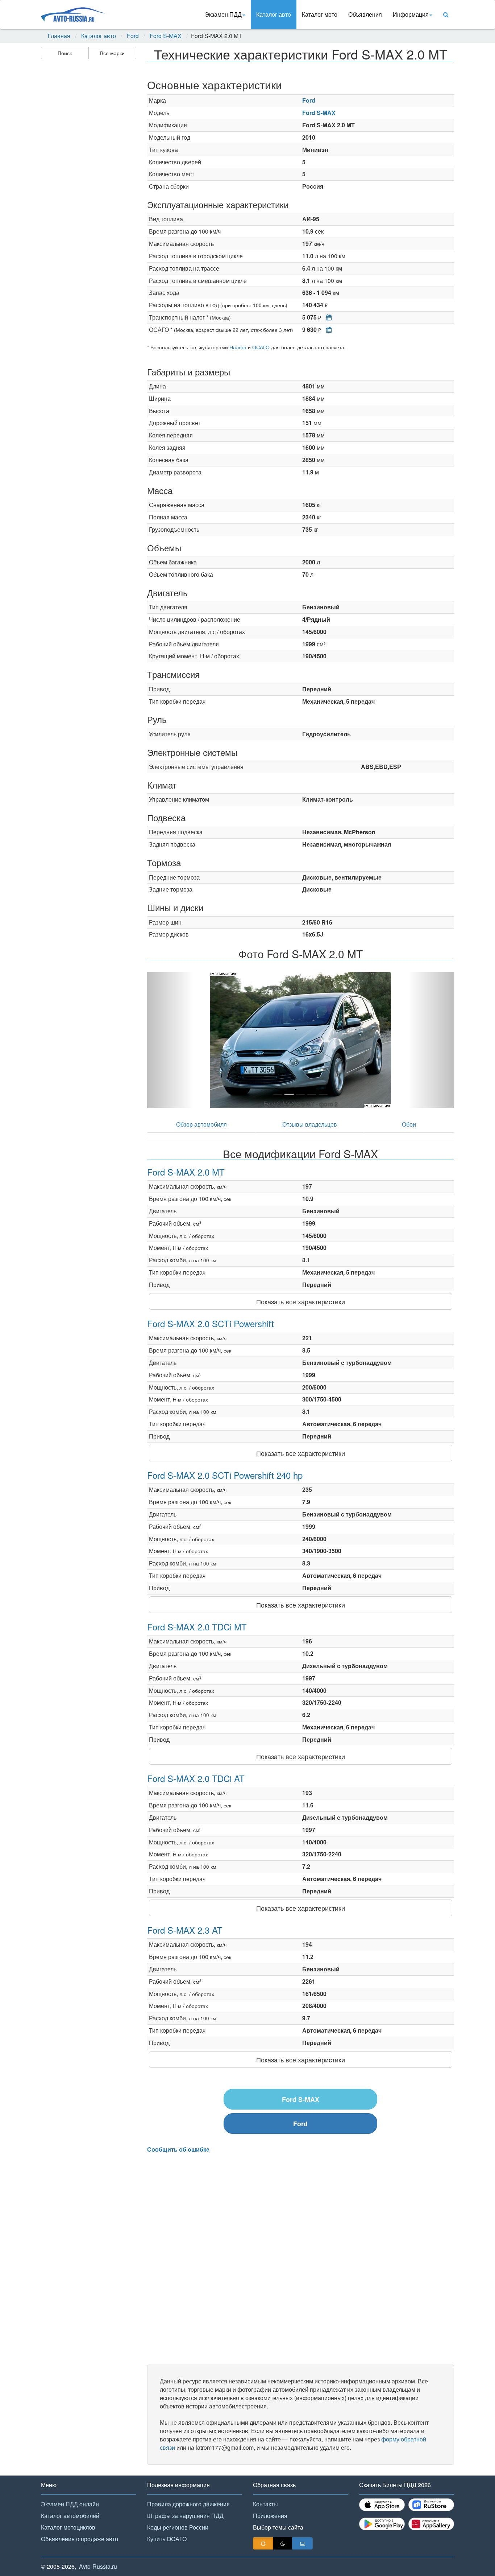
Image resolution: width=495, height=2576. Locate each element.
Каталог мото (320, 14)
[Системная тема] (302, 2543)
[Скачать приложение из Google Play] (382, 2524)
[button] (170, 1040)
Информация (411, 14)
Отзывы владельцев (310, 1124)
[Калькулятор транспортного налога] (327, 317)
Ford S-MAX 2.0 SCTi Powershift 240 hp (225, 1475)
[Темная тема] (283, 2543)
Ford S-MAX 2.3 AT (185, 1930)
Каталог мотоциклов (68, 2527)
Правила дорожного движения (188, 2504)
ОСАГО (261, 347)
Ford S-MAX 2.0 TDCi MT (197, 1627)
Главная (59, 36)
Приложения (270, 2516)
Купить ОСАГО (167, 2539)
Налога (238, 347)
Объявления (365, 14)
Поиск (65, 53)
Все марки (112, 53)
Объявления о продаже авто (80, 2539)
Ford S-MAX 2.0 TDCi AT (196, 1778)
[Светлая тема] (263, 2543)
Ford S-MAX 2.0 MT (186, 1172)
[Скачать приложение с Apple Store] (382, 2505)
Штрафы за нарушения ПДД (185, 2516)
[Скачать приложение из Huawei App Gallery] (431, 2524)
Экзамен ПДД (223, 14)
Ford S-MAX (166, 36)
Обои (409, 1124)
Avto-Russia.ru (98, 2566)
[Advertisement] (88, 176)
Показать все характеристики (301, 1301)
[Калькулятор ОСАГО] (327, 330)
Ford (133, 36)
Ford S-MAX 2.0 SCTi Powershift (211, 1323)
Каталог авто (274, 14)
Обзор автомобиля (201, 1124)
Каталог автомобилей (70, 2516)
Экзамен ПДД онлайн (70, 2504)
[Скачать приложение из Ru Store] (431, 2505)
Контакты (265, 2504)
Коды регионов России (178, 2527)
